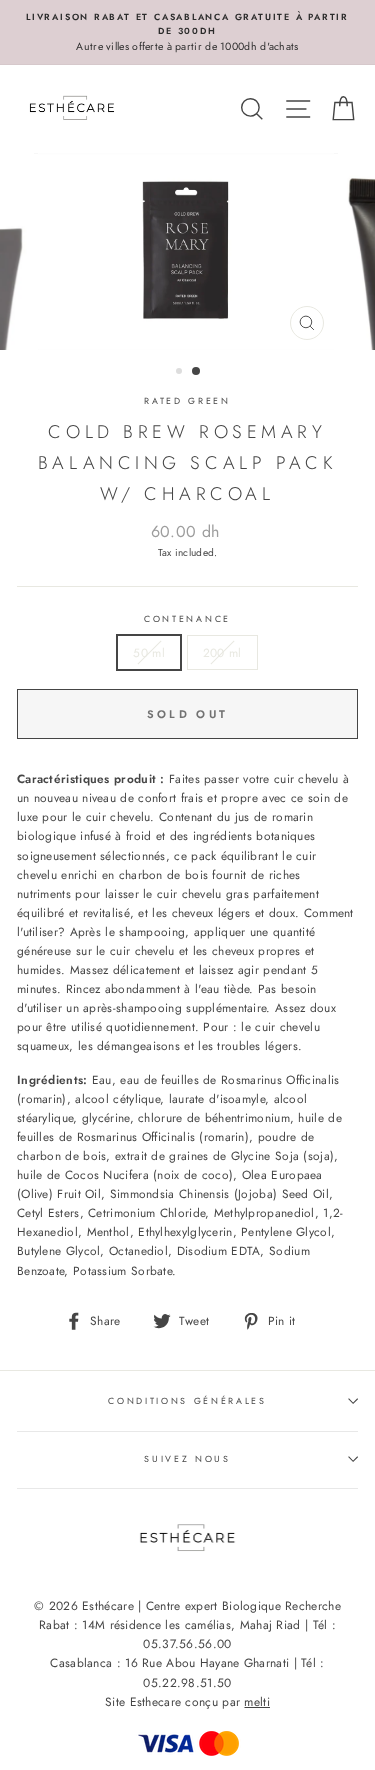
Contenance (187, 618)
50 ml (149, 652)
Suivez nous (187, 1458)
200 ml (222, 652)
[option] (187, 32)
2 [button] (197, 372)
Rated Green (187, 400)
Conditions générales (187, 1400)
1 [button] (181, 373)
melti (257, 1702)
